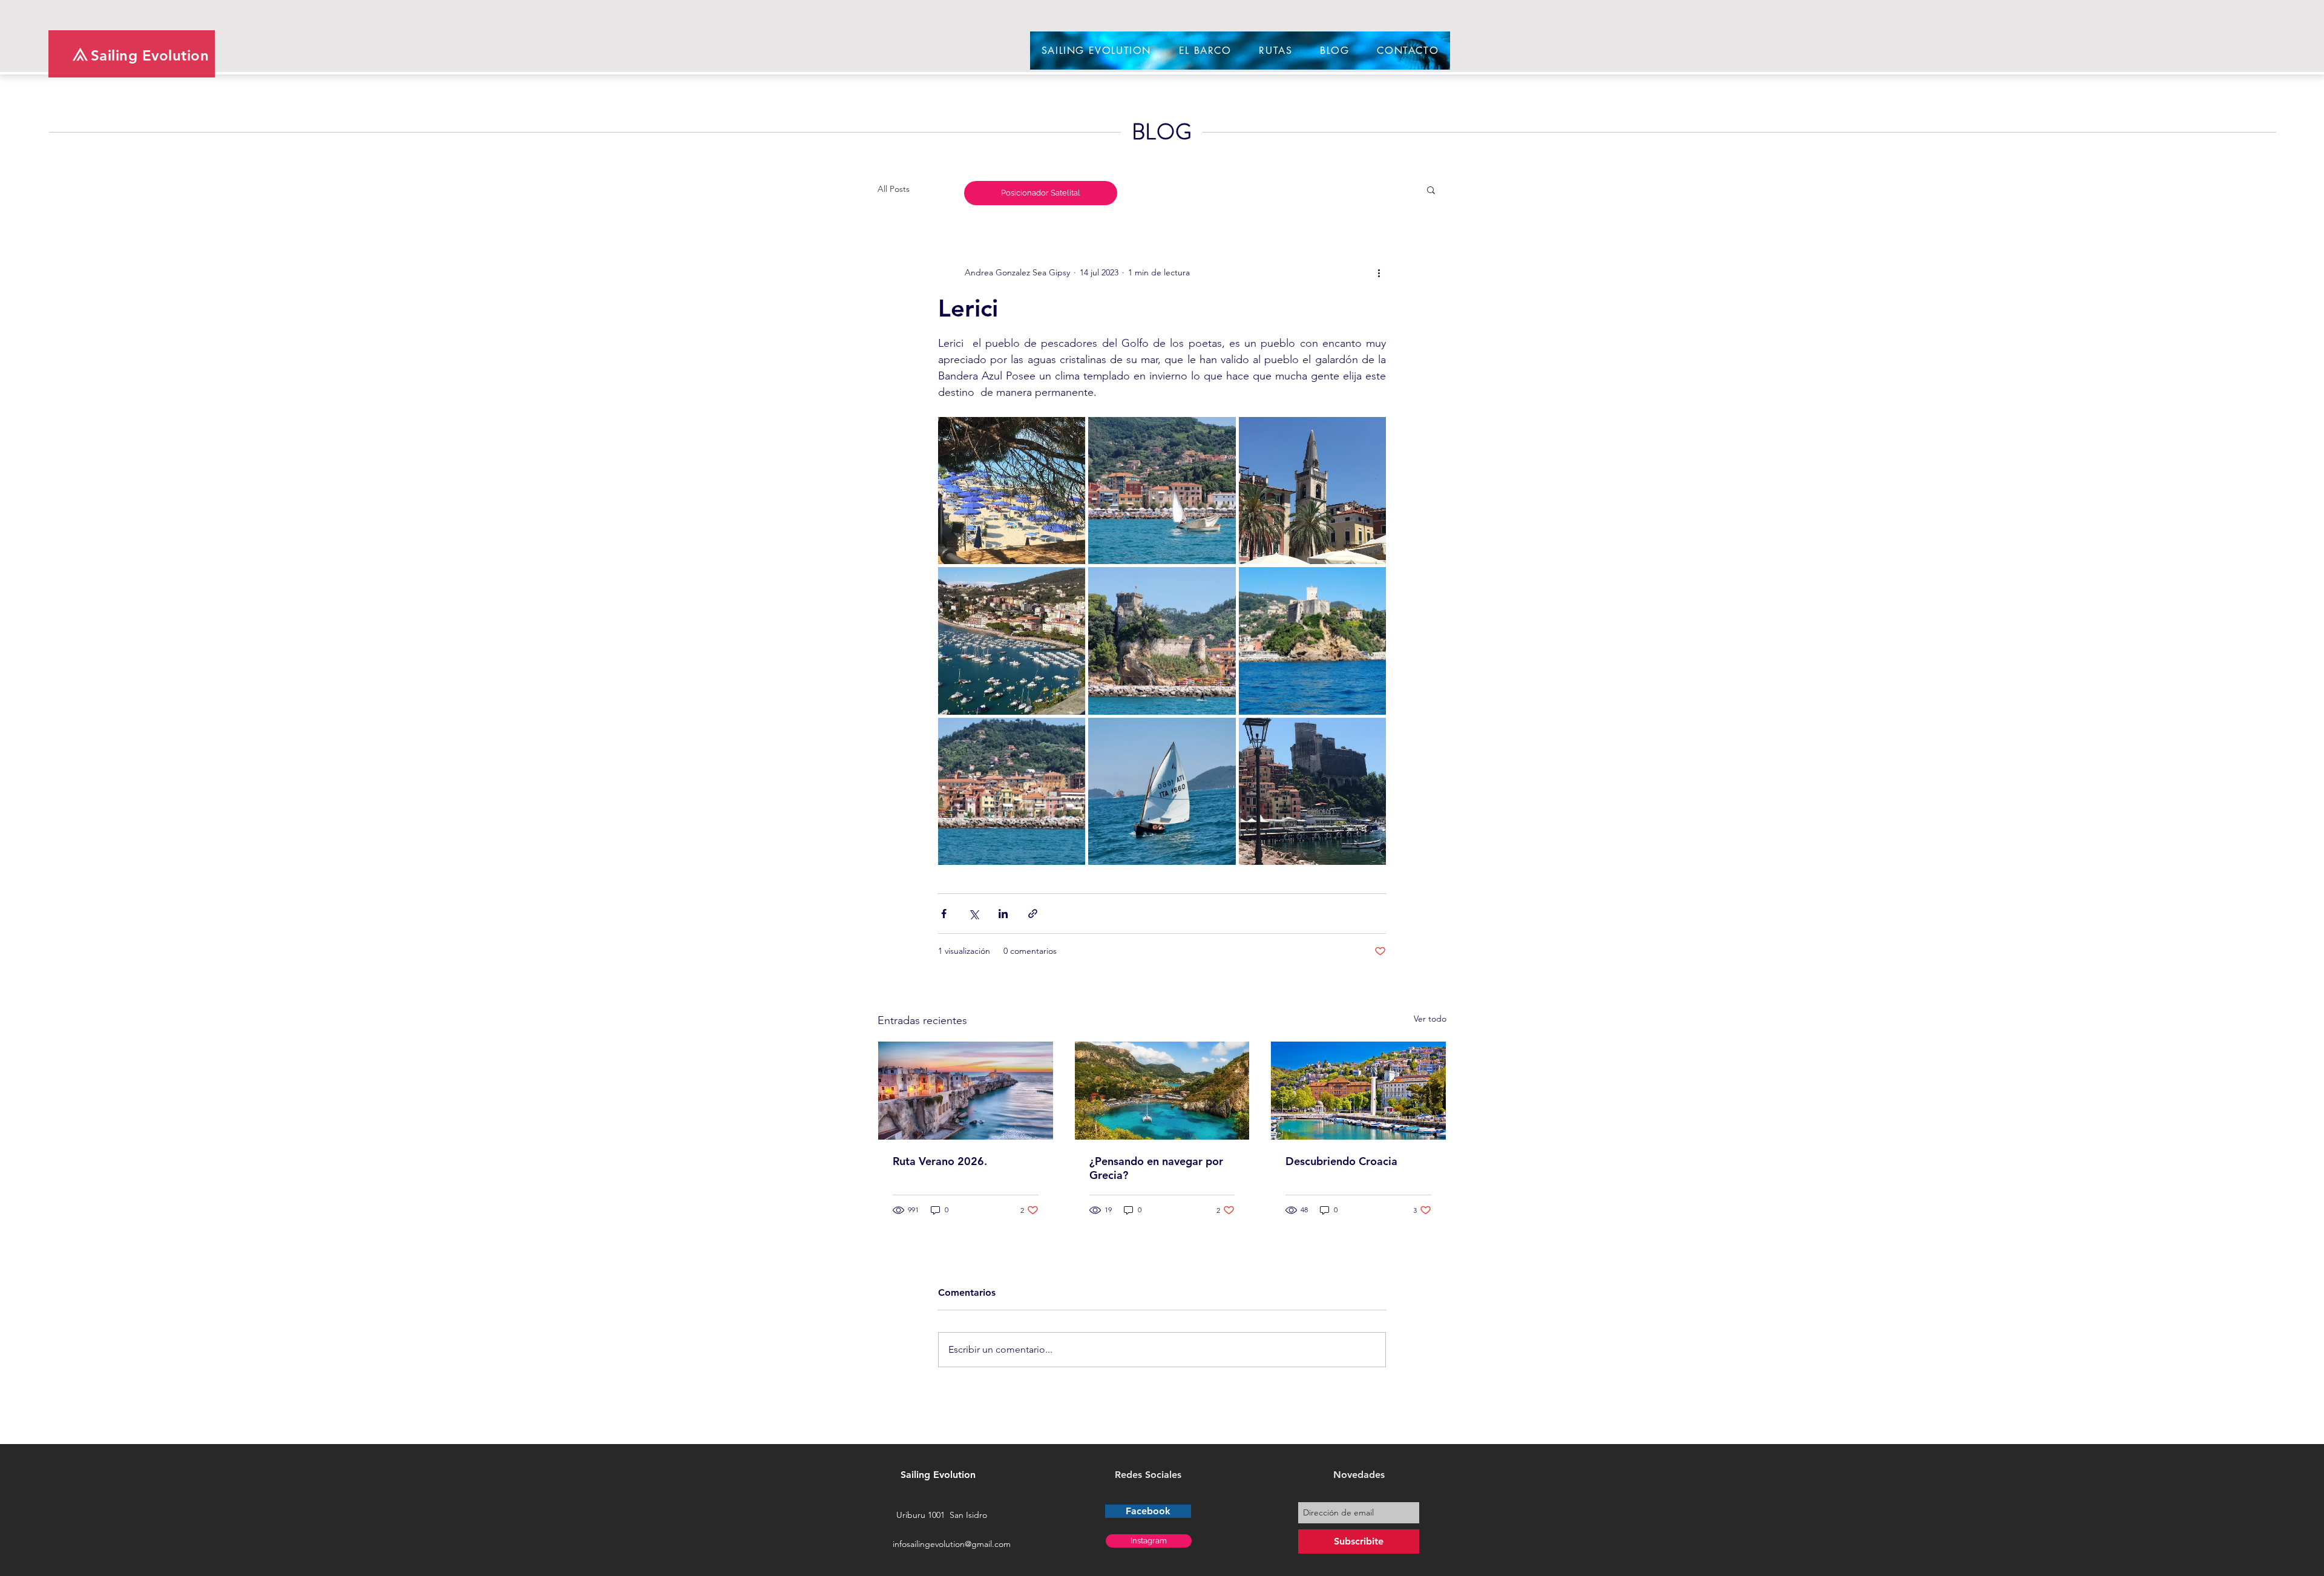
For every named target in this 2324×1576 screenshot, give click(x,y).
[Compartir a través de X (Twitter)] (973, 914)
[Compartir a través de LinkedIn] (1003, 914)
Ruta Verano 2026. (940, 1161)
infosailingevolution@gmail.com (952, 1544)
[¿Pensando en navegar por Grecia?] (1162, 1091)
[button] (1431, 189)
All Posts (894, 189)
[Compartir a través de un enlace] (1033, 914)
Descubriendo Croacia (1341, 1161)
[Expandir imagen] (1012, 491)
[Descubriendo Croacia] (1358, 1091)
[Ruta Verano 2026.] (966, 1091)
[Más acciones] (1379, 272)
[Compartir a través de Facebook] (944, 914)
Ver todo (1430, 1019)
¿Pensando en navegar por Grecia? (1156, 1168)
